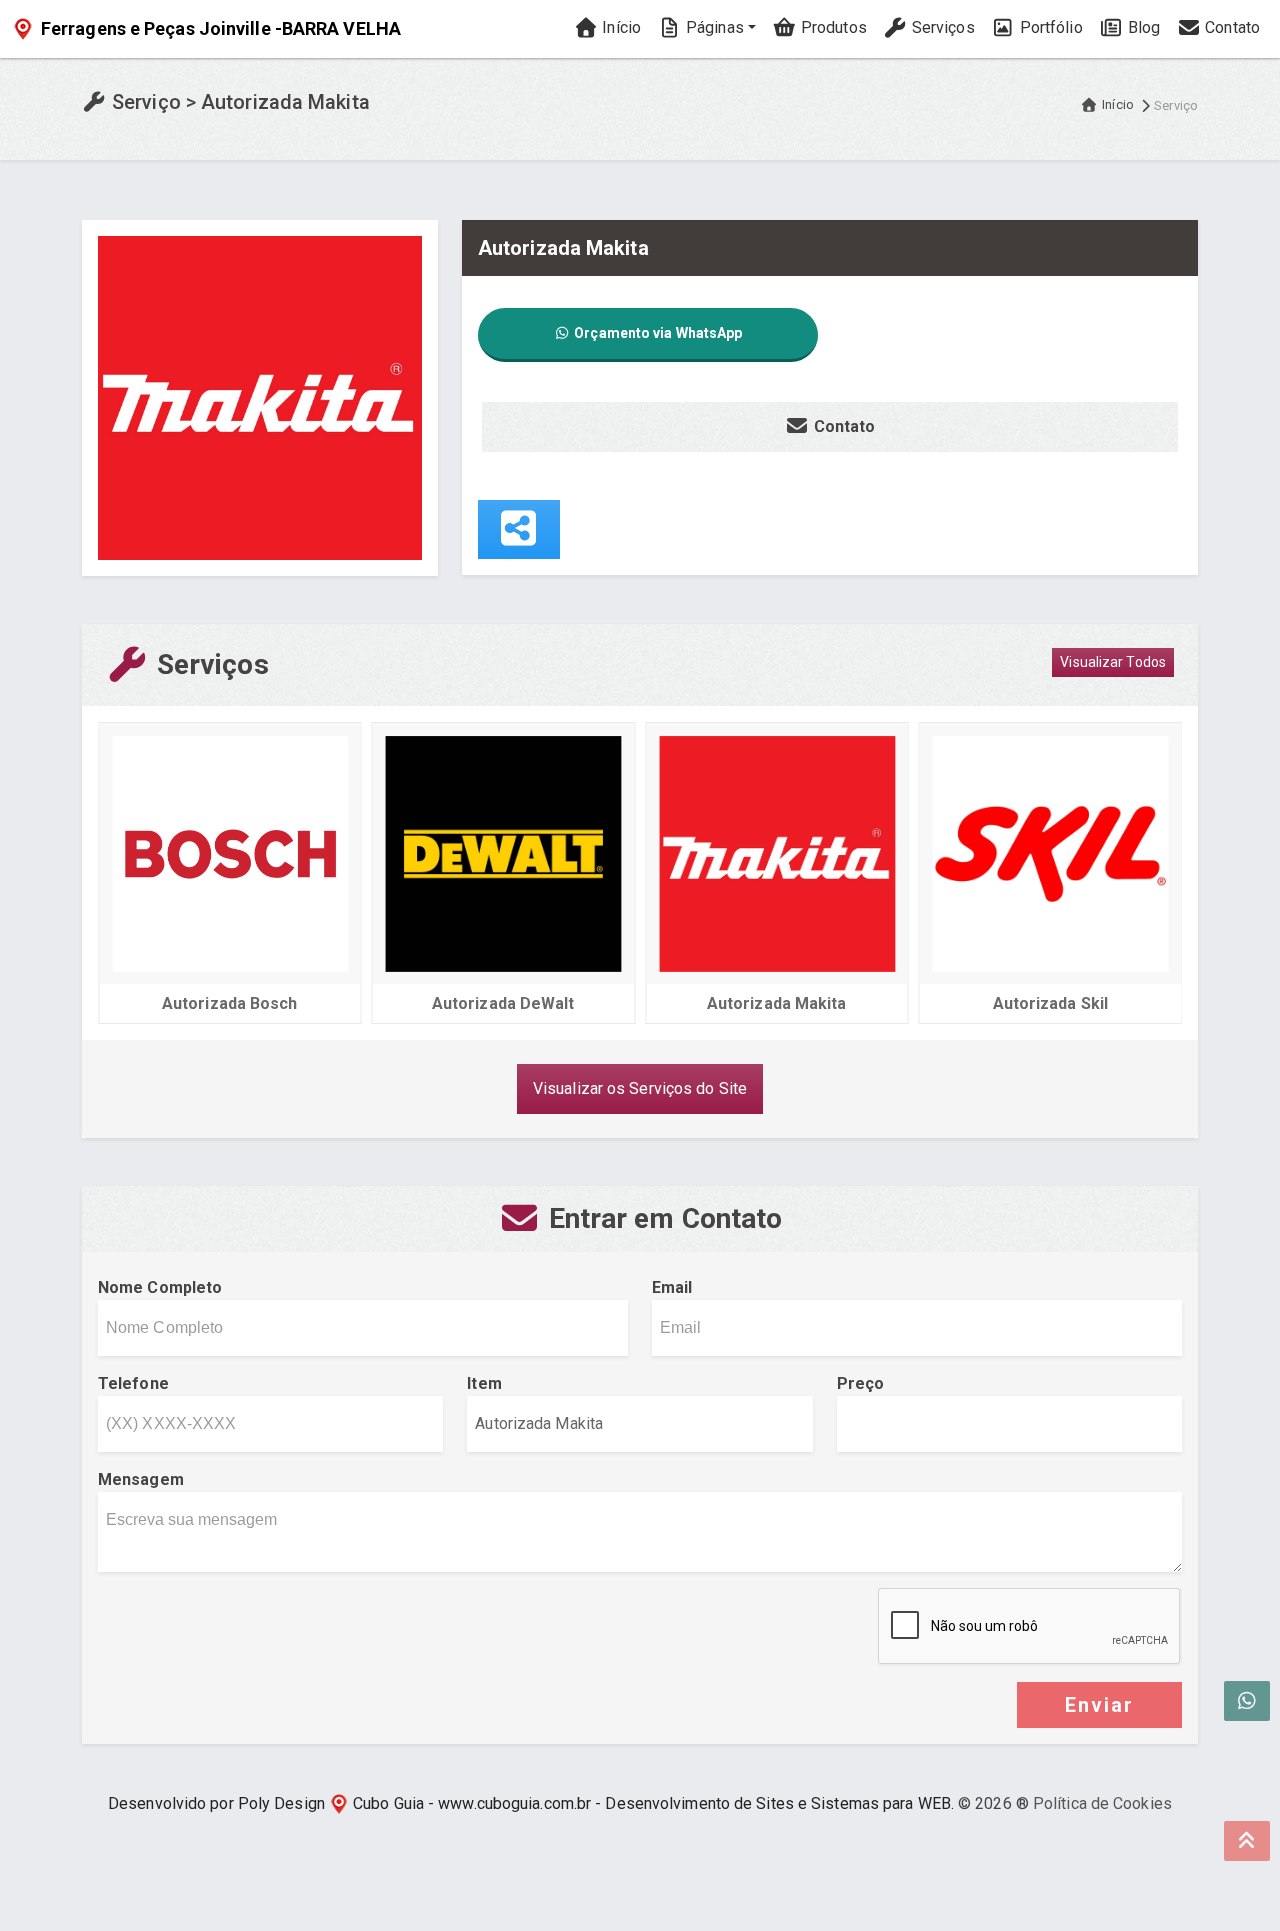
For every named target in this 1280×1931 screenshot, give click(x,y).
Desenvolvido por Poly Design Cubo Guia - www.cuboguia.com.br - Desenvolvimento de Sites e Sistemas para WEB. (531, 1803)
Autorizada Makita (777, 1003)
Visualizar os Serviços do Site (640, 1088)
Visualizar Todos (1113, 662)
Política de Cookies (1102, 1803)
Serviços (941, 27)
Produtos (832, 27)
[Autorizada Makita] (260, 396)
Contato (1230, 27)
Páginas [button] (713, 27)
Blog (1142, 27)
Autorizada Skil (1051, 1003)
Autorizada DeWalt (503, 1003)
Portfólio (1049, 27)
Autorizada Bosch (230, 1003)
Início (619, 27)
